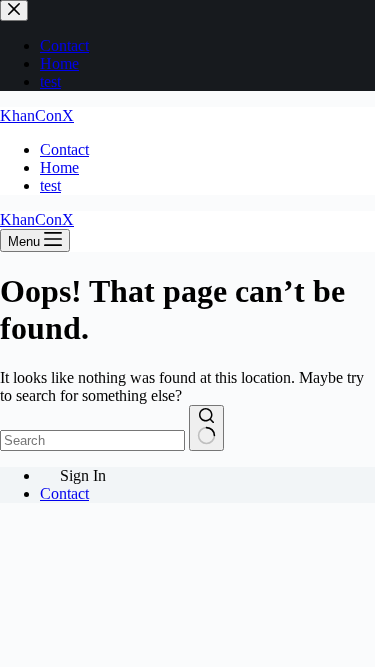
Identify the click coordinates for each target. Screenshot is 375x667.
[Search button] (206, 428)
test (50, 185)
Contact (64, 149)
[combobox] (92, 440)
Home (59, 167)
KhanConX (37, 115)
